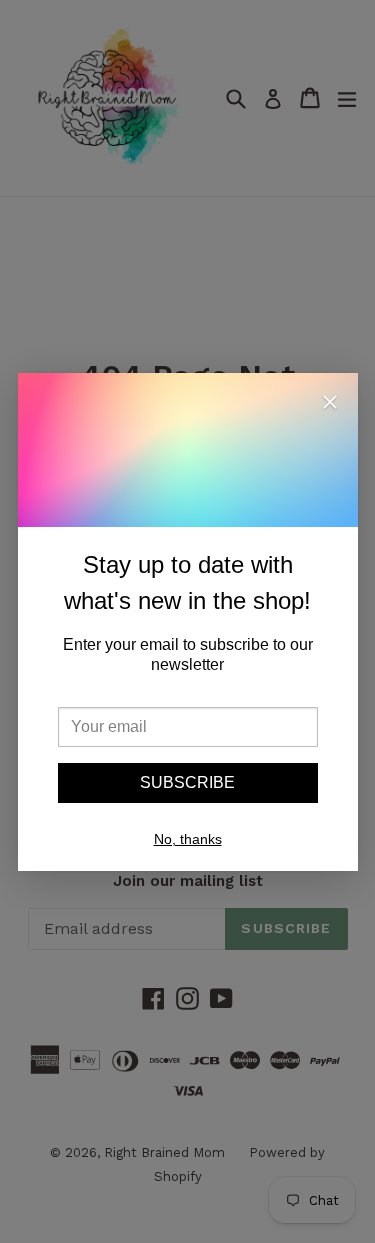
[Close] (330, 405)
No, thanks (188, 839)
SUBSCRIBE (187, 782)
